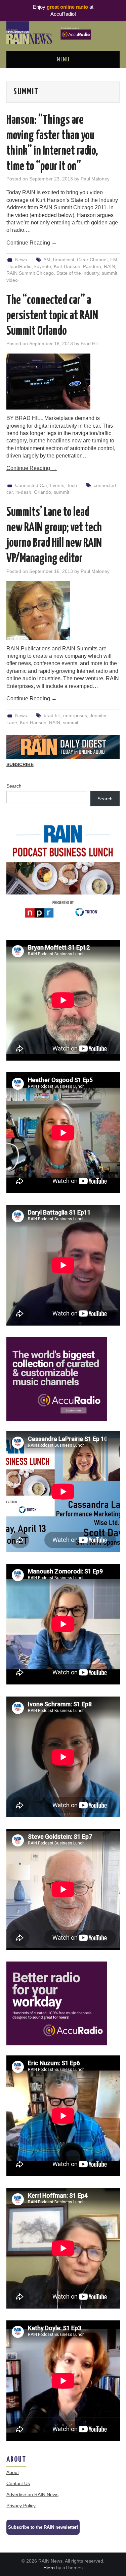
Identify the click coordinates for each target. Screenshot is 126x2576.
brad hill (52, 715)
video (12, 280)
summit (110, 273)
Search (14, 786)
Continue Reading (32, 243)
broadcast (64, 260)
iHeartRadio (19, 266)
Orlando (43, 492)
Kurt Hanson (67, 266)
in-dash (23, 492)
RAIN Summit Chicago (30, 273)
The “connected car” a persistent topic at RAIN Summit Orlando (52, 316)
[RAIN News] (63, 32)
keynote (43, 266)
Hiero (49, 2568)
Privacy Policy (21, 2506)
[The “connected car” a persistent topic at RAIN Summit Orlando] (63, 382)
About (13, 2472)
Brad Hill (90, 343)
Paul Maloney (95, 179)
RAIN (109, 266)
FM (114, 260)
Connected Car (31, 485)
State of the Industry (78, 273)
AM (47, 260)
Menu (63, 60)
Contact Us (18, 2483)
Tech (72, 485)
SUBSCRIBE (20, 764)
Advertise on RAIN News (32, 2494)
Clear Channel (92, 260)
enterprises (75, 715)
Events (57, 485)
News (21, 260)
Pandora (92, 266)
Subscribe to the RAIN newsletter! (43, 2527)
